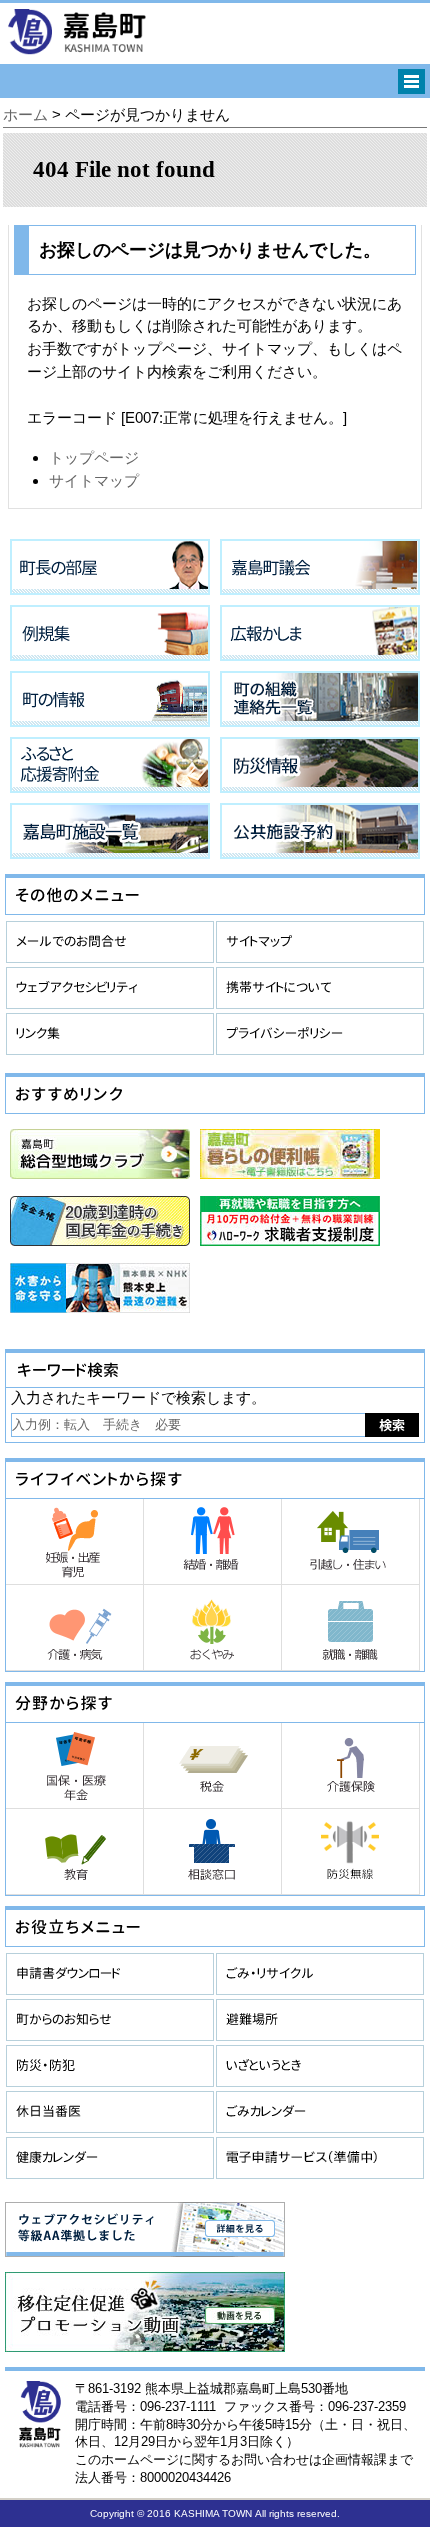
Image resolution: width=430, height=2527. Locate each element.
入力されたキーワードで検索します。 (138, 1397)
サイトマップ (94, 480)
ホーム (25, 114)
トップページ (94, 457)
